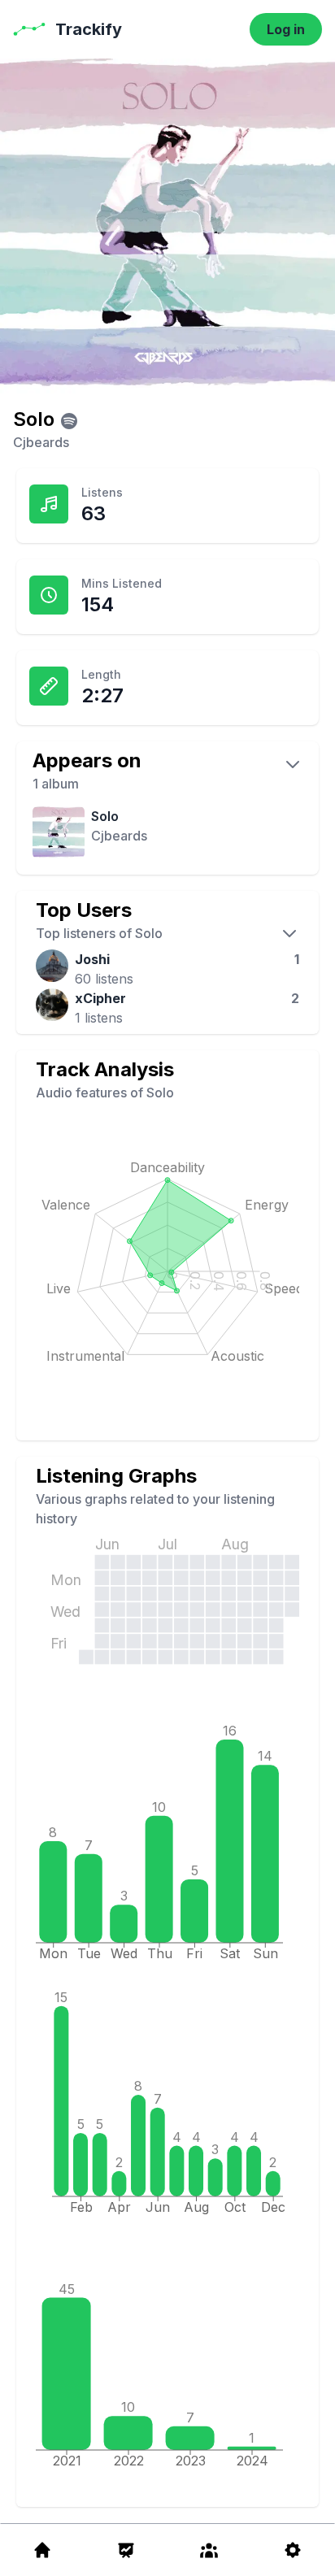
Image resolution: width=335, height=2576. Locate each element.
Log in (286, 29)
